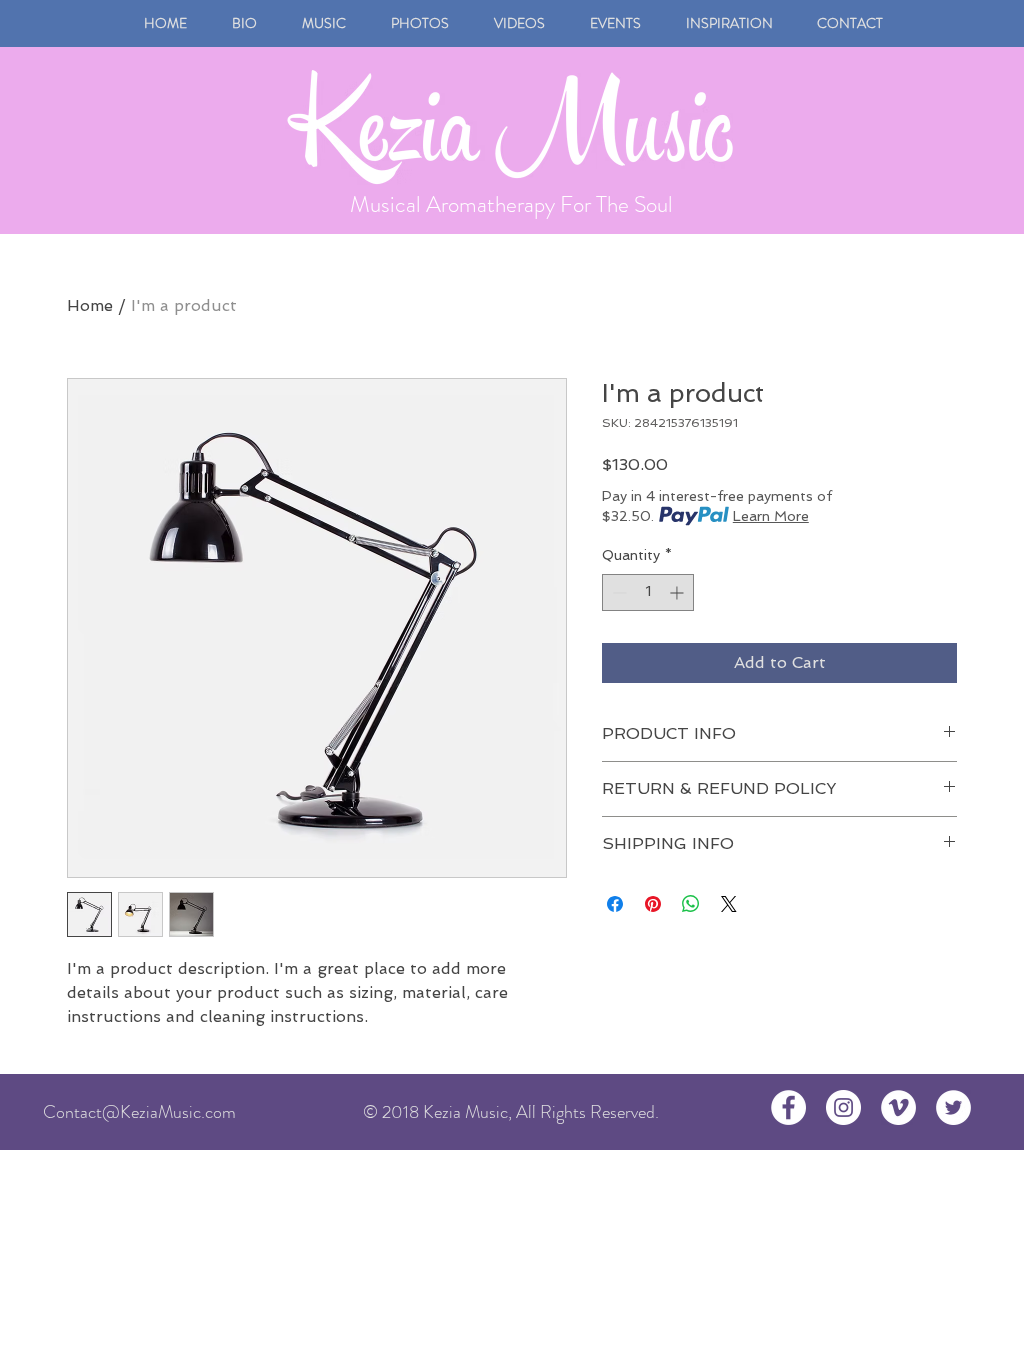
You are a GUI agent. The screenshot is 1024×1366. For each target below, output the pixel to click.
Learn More (771, 516)
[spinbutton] (648, 592)
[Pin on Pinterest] (653, 904)
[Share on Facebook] (615, 904)
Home (90, 305)
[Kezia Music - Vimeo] (898, 1107)
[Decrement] (617, 592)
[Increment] (678, 592)
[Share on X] (729, 904)
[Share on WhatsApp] (691, 904)
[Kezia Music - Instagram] (843, 1107)
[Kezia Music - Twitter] (953, 1107)
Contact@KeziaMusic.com (139, 1112)
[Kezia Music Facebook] (788, 1107)
